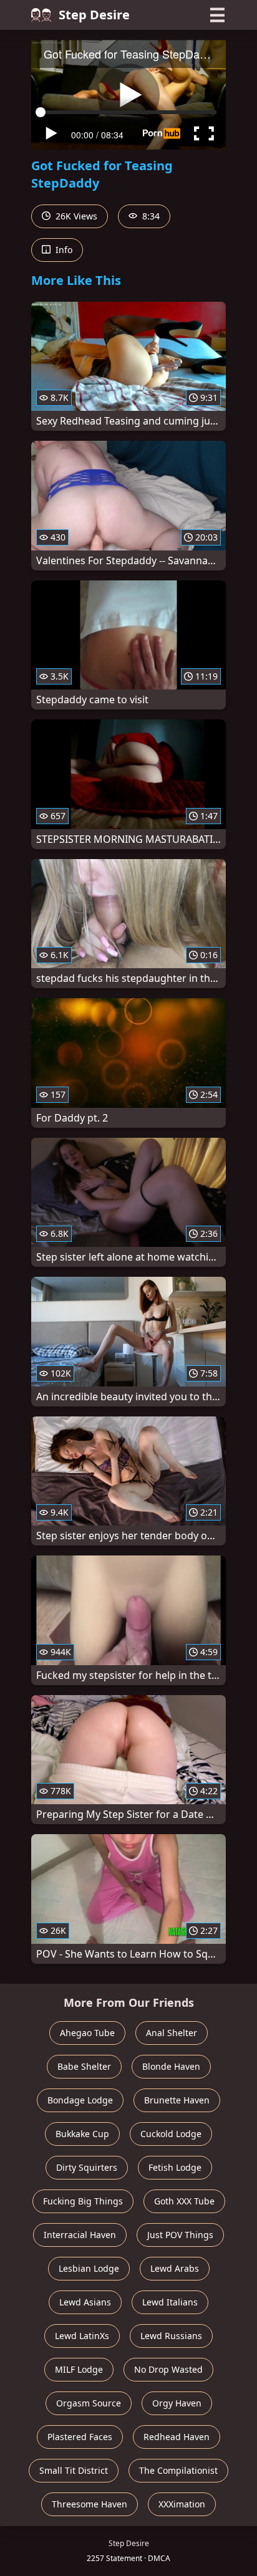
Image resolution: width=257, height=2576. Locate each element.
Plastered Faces (80, 2437)
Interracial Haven (80, 2235)
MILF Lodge (79, 2369)
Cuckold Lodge (171, 2134)
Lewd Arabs (175, 2268)
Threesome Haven (90, 2504)
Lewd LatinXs (82, 2336)
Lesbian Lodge (89, 2268)
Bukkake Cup (82, 2134)
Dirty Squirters (87, 2167)
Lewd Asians (85, 2302)
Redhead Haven (177, 2437)
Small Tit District (74, 2470)
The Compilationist (178, 2470)
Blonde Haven (171, 2066)
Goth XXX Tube (184, 2201)
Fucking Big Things (83, 2201)
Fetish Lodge (175, 2167)
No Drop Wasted (168, 2369)
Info (63, 250)
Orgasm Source (89, 2403)
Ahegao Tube (87, 2033)
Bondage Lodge (80, 2100)
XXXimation (182, 2504)
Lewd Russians (171, 2336)
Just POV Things (180, 2235)
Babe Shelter (84, 2066)
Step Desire (94, 15)
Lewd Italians (170, 2302)
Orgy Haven (177, 2403)
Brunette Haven (177, 2100)
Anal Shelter (172, 2033)
